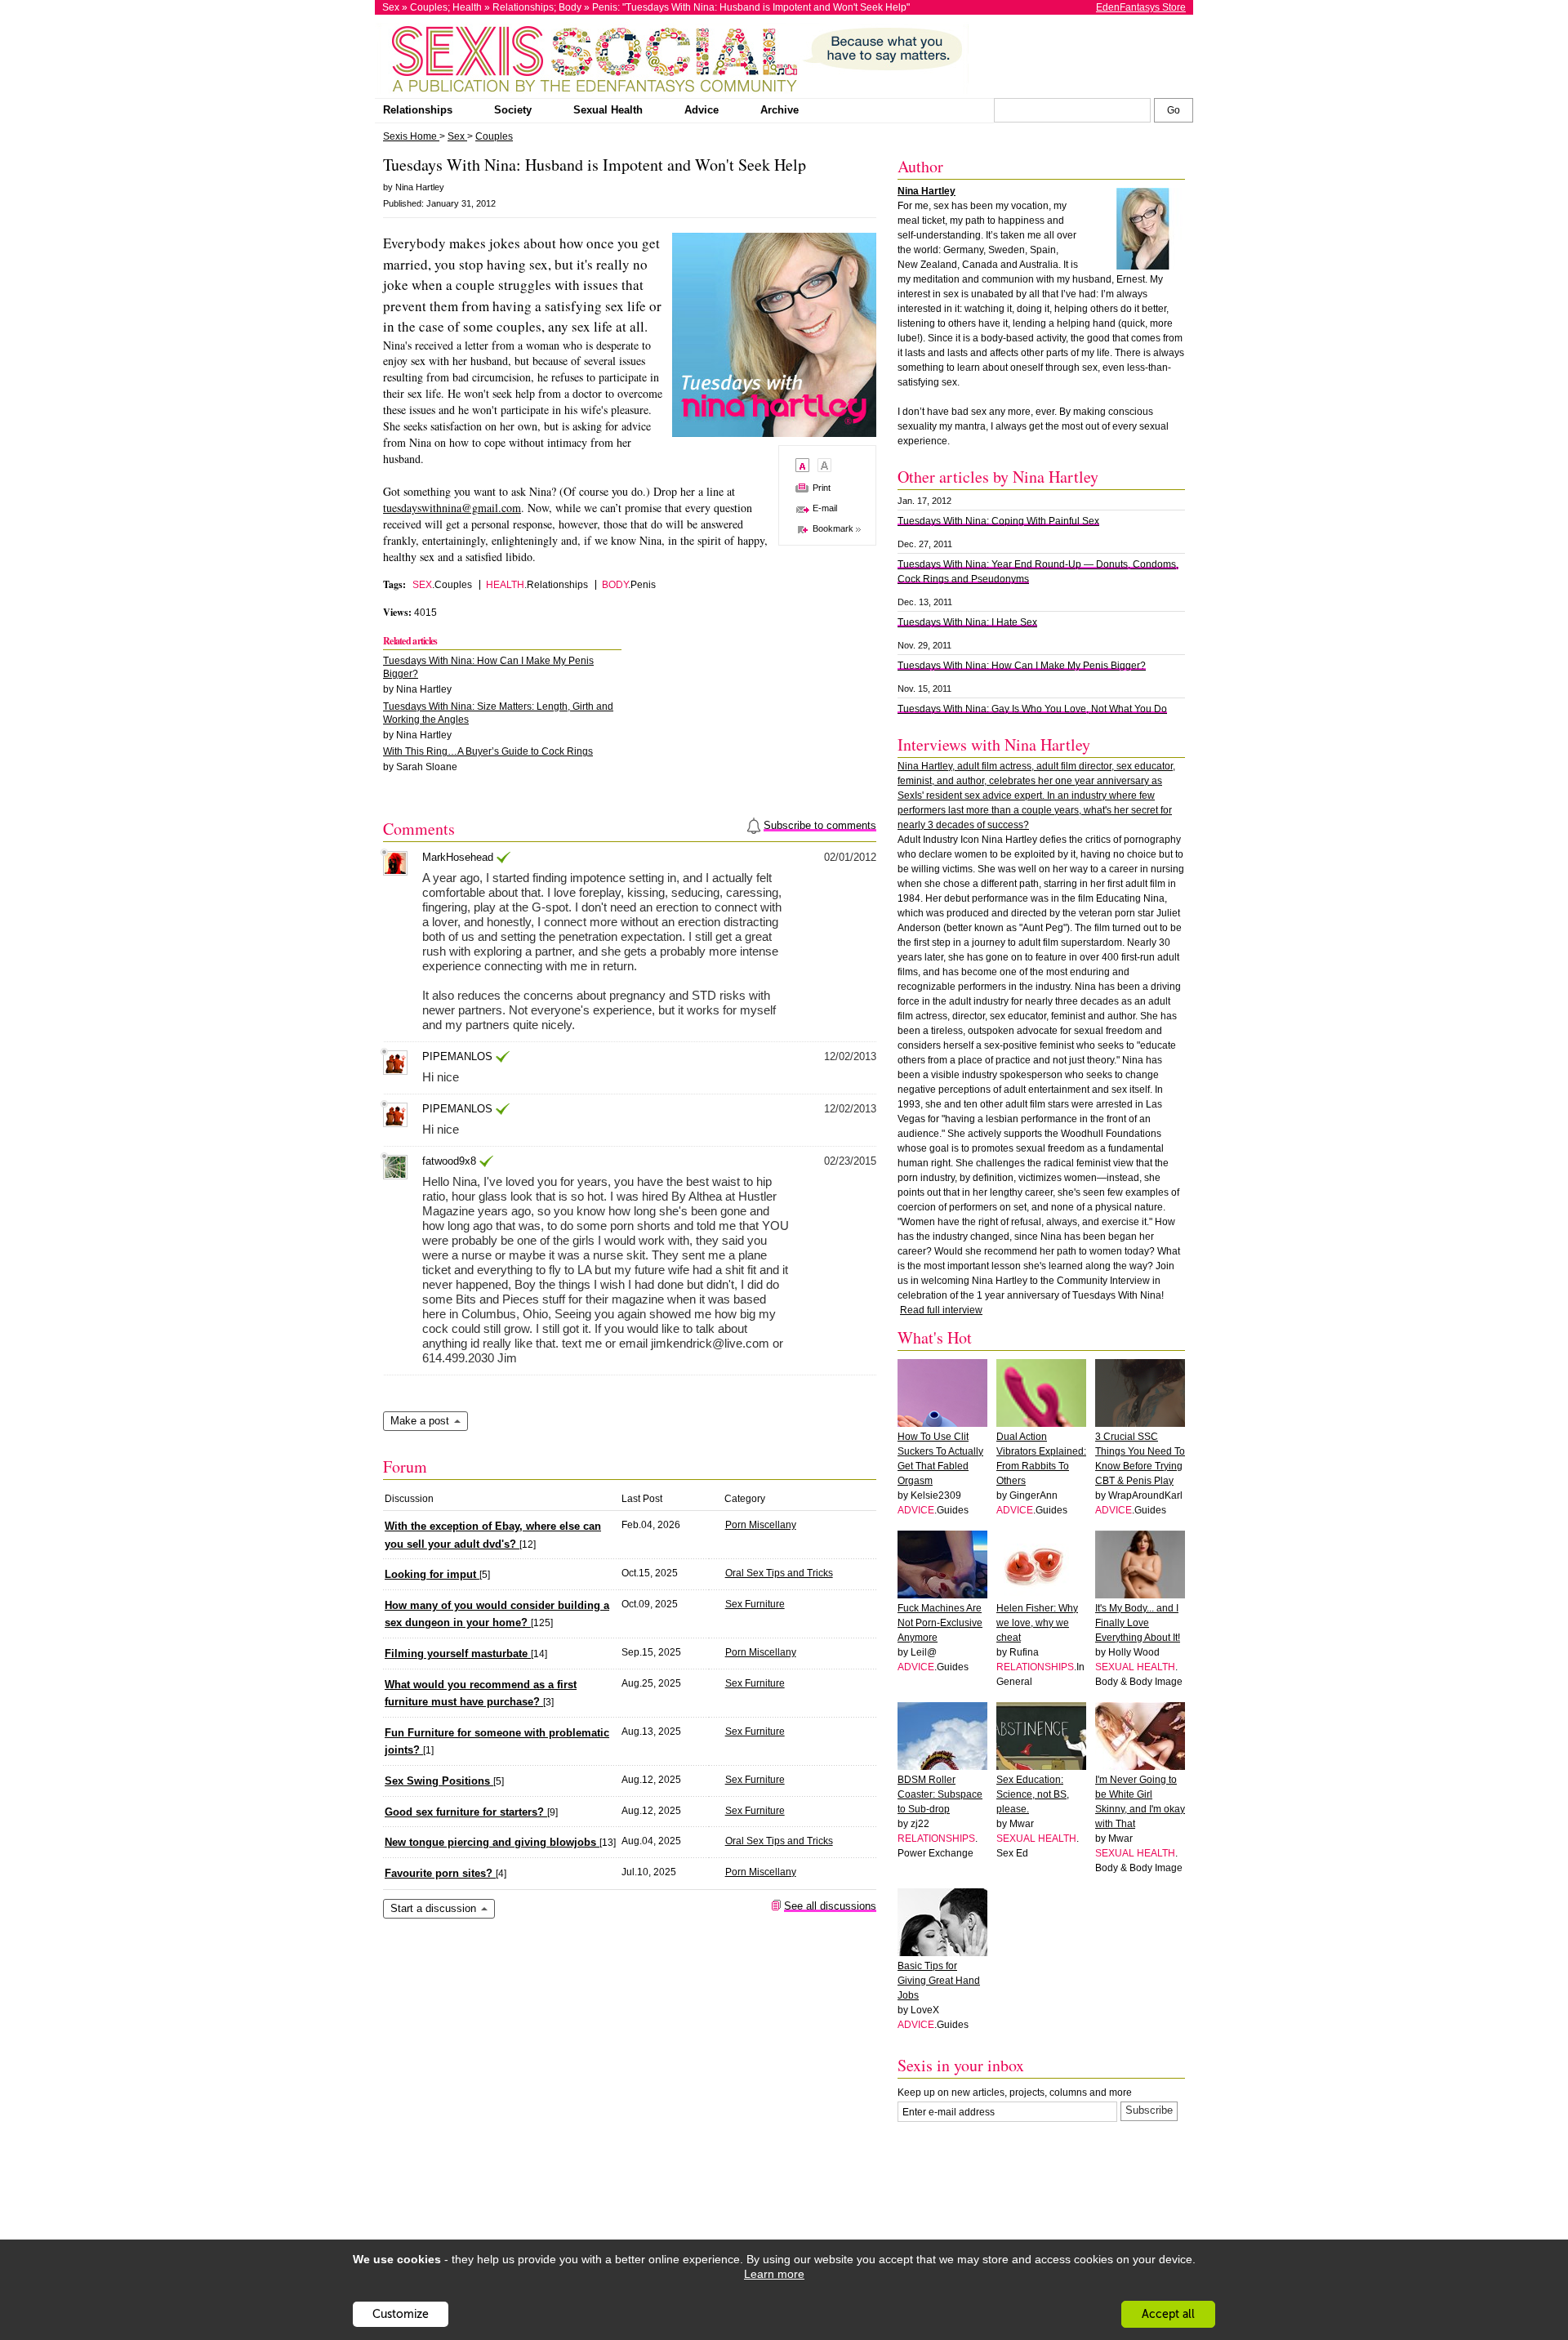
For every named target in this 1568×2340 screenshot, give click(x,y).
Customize (401, 2314)
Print (822, 488)
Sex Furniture (755, 1604)
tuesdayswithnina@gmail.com (452, 508)
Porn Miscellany (761, 1525)
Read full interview (941, 1310)
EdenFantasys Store (1141, 7)
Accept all (1168, 2314)
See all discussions (830, 1906)
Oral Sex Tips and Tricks (779, 1573)
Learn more (774, 2274)
